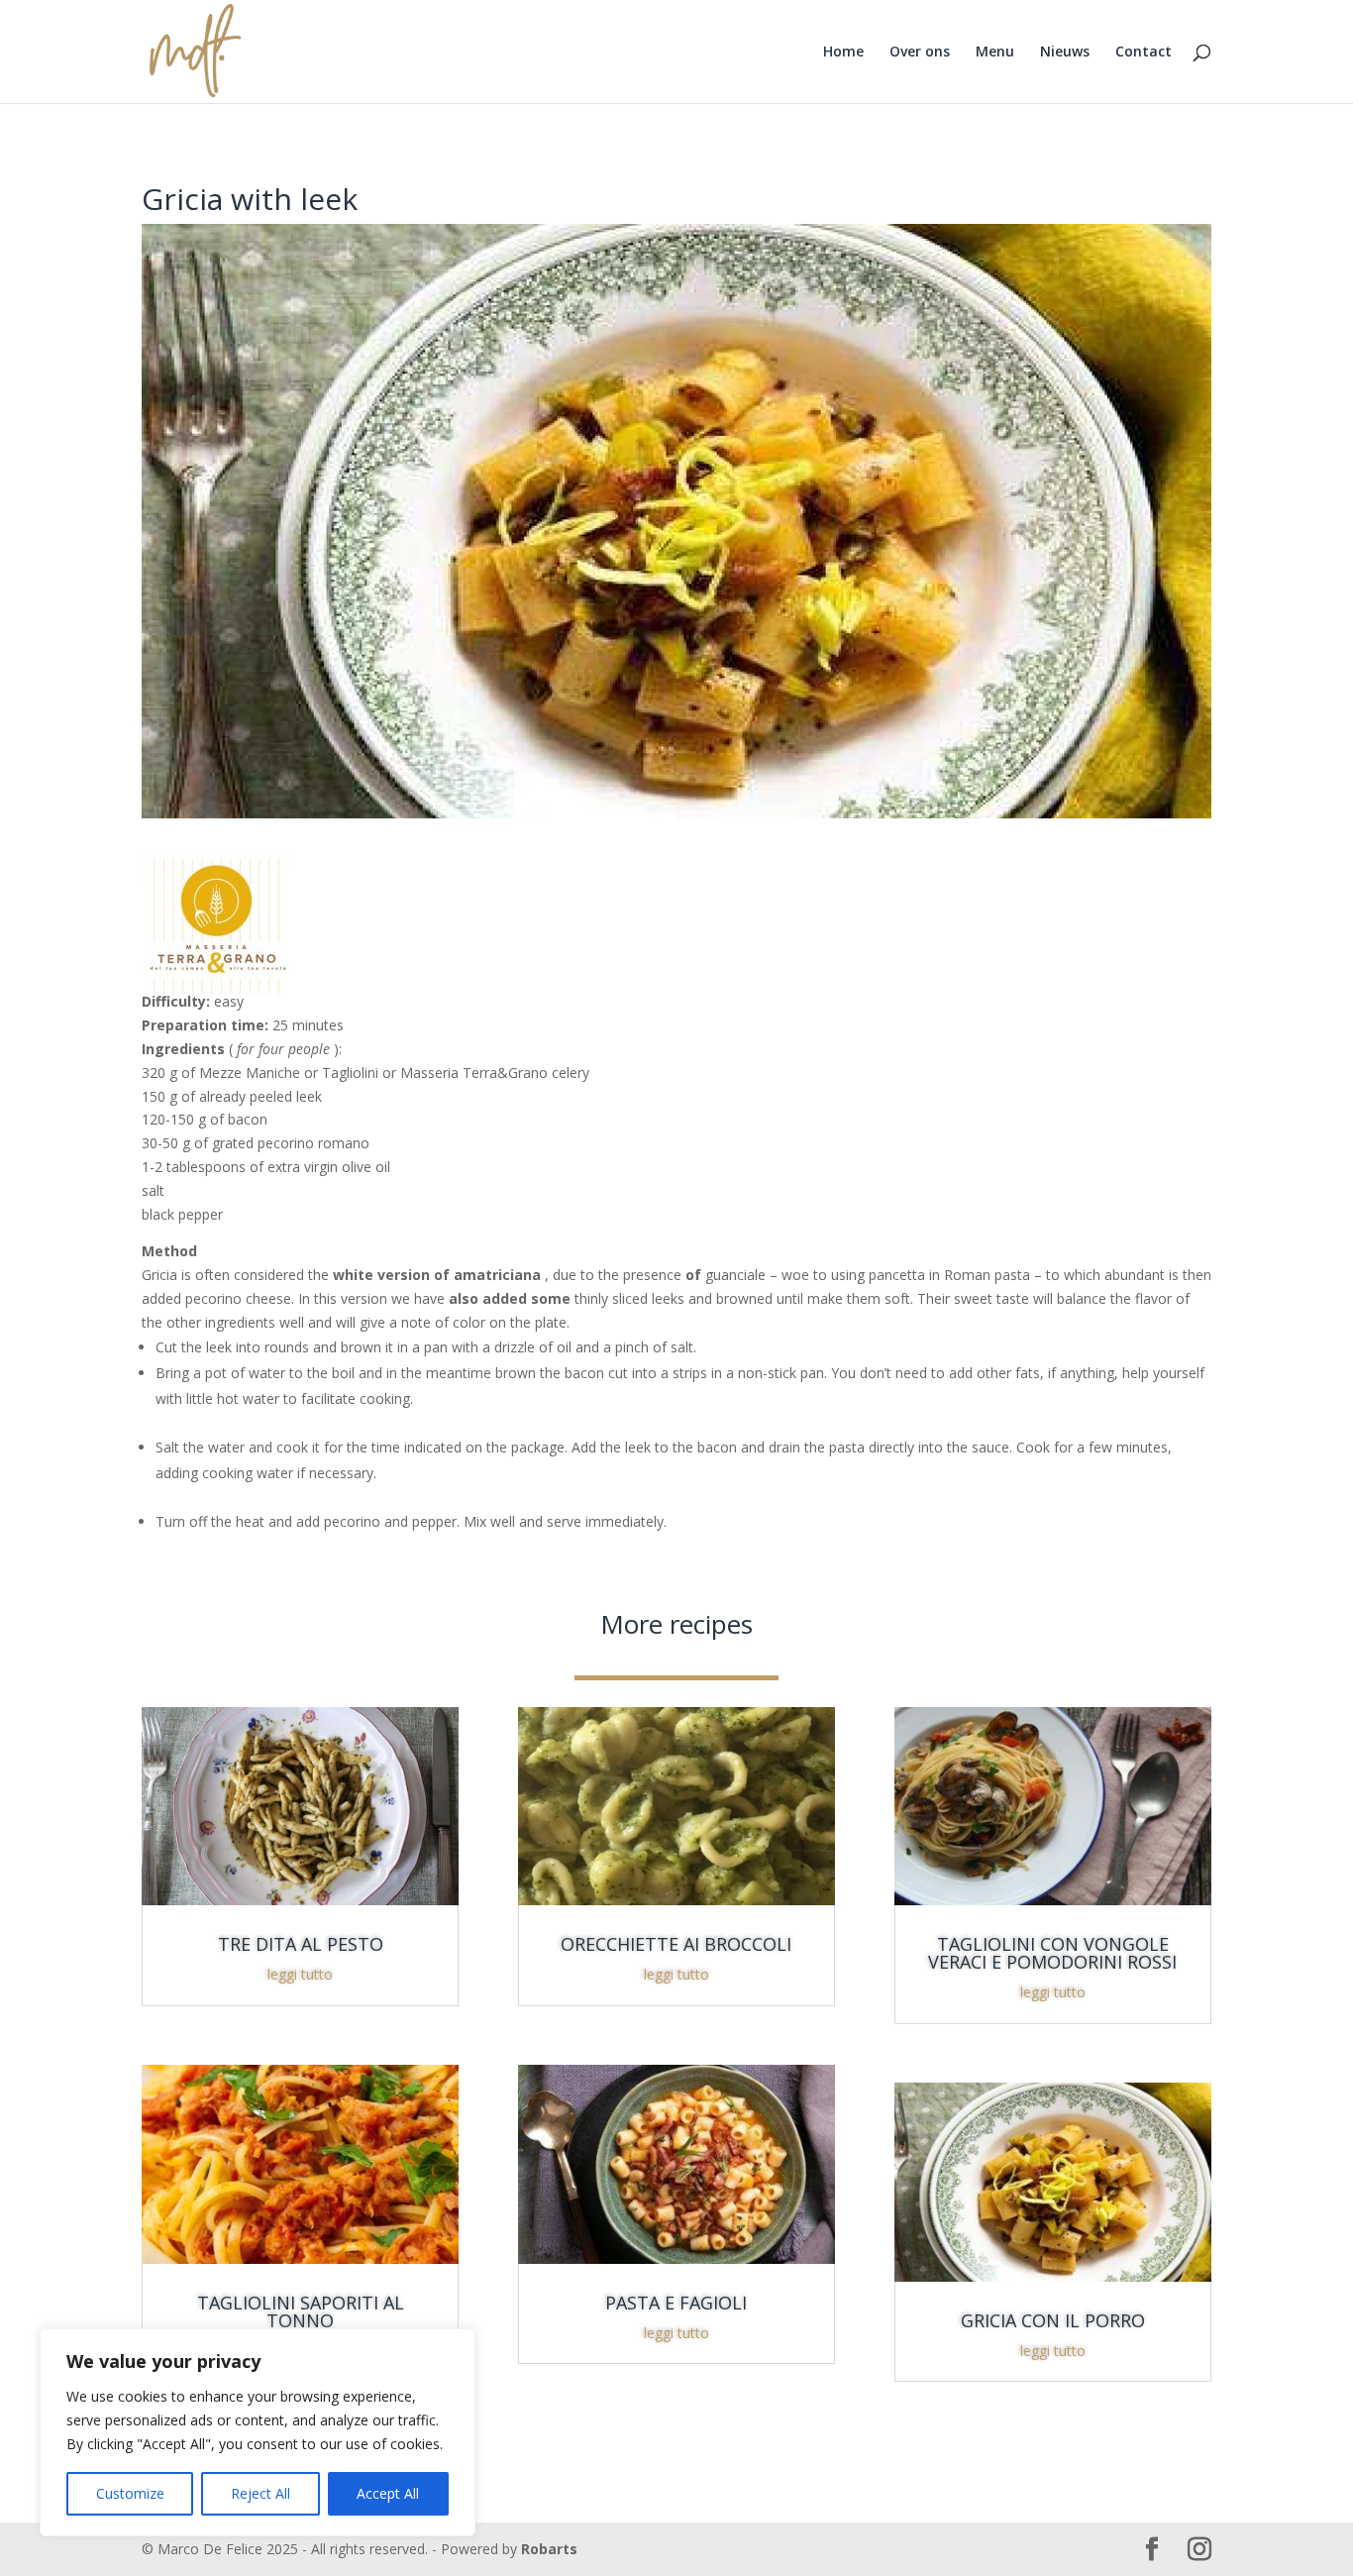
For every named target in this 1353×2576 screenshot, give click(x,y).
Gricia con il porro (1053, 2320)
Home (843, 53)
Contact (1144, 53)
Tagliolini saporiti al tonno (301, 2311)
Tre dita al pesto (301, 1944)
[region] (258, 2432)
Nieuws (1065, 53)
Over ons (920, 53)
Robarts (549, 2549)
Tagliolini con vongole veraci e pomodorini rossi (1052, 1953)
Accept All (388, 2493)
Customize (130, 2493)
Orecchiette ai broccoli (676, 1944)
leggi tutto (300, 1974)
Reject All (260, 2493)
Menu (995, 53)
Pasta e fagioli (676, 2303)
